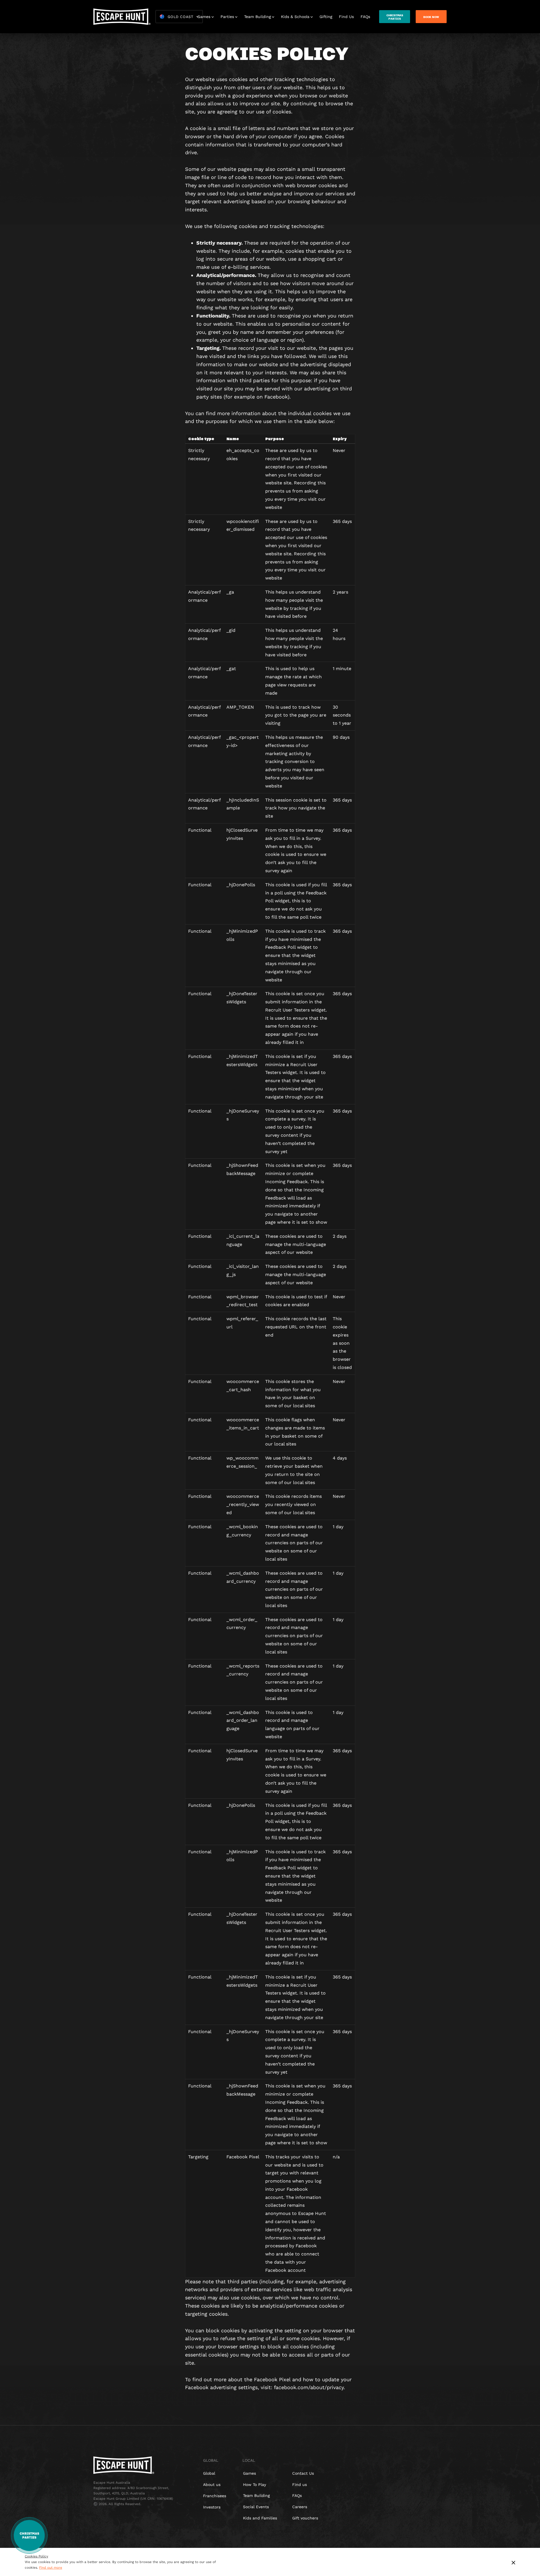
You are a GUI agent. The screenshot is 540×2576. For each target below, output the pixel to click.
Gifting (326, 17)
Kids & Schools (295, 17)
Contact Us (303, 2473)
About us (212, 2485)
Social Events (256, 2507)
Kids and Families (260, 2518)
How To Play (255, 2485)
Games (204, 17)
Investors (212, 2507)
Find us (300, 2485)
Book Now (431, 17)
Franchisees (215, 2496)
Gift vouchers (305, 2518)
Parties (227, 17)
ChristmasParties (395, 17)
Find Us (346, 17)
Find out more (51, 2568)
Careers (300, 2507)
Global (209, 2473)
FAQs (365, 17)
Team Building (257, 17)
